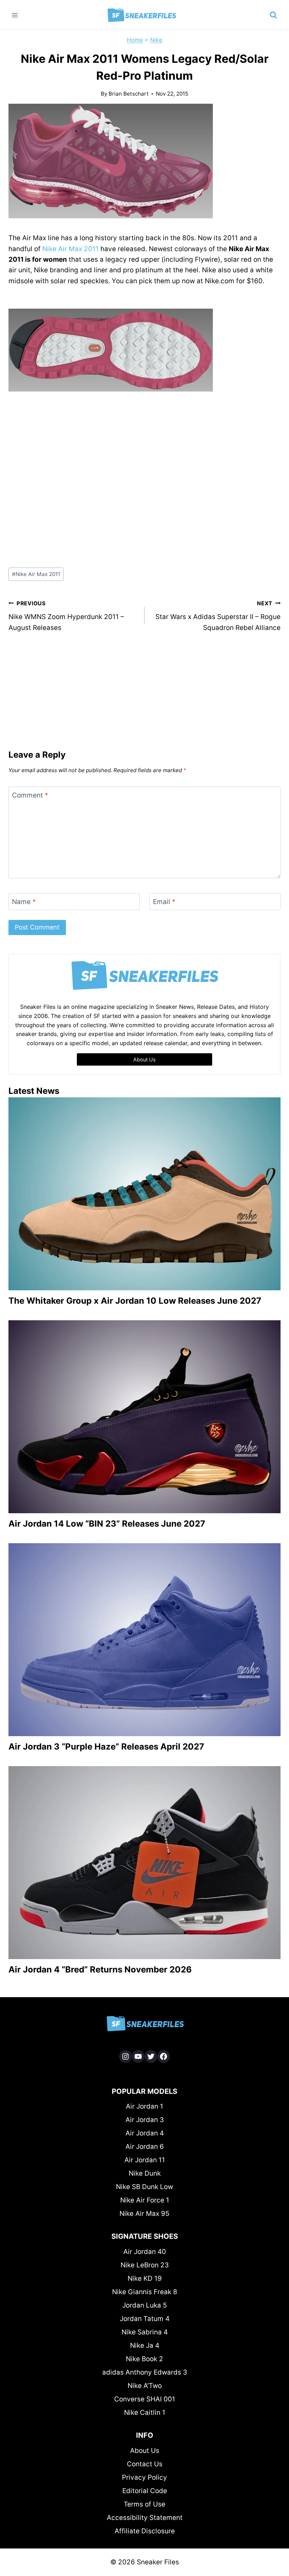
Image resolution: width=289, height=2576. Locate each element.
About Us (145, 2451)
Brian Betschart (129, 94)
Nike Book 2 (144, 2359)
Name (24, 901)
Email (164, 901)
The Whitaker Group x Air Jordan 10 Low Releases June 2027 (135, 1301)
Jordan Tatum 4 (145, 2319)
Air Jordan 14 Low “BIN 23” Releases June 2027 (107, 1524)
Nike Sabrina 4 (145, 2332)
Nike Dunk (145, 2173)
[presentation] (144, 1194)
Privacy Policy (144, 2477)
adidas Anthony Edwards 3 (145, 2372)
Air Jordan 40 (145, 2252)
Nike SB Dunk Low (144, 2187)
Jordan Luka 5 (145, 2305)
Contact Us (145, 2464)
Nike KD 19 (145, 2278)
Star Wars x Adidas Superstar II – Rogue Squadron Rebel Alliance (218, 616)
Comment (30, 795)
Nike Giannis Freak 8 (145, 2292)
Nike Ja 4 (145, 2345)
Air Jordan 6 (145, 2147)
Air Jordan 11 (145, 2160)
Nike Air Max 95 (144, 2214)
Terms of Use (144, 2504)
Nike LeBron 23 (145, 2265)
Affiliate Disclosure (145, 2531)
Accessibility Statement (145, 2518)
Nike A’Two (145, 2386)
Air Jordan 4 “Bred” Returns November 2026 (100, 1969)
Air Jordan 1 (144, 2106)
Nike (156, 40)
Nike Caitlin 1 (145, 2413)
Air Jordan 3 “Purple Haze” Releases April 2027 (106, 1747)
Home (135, 40)
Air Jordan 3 (145, 2120)
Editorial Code (145, 2491)
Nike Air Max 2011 (70, 249)
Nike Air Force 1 (145, 2200)
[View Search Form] (273, 15)
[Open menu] (15, 15)
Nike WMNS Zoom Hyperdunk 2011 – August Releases (66, 616)
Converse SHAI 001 (145, 2399)
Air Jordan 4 (145, 2133)
